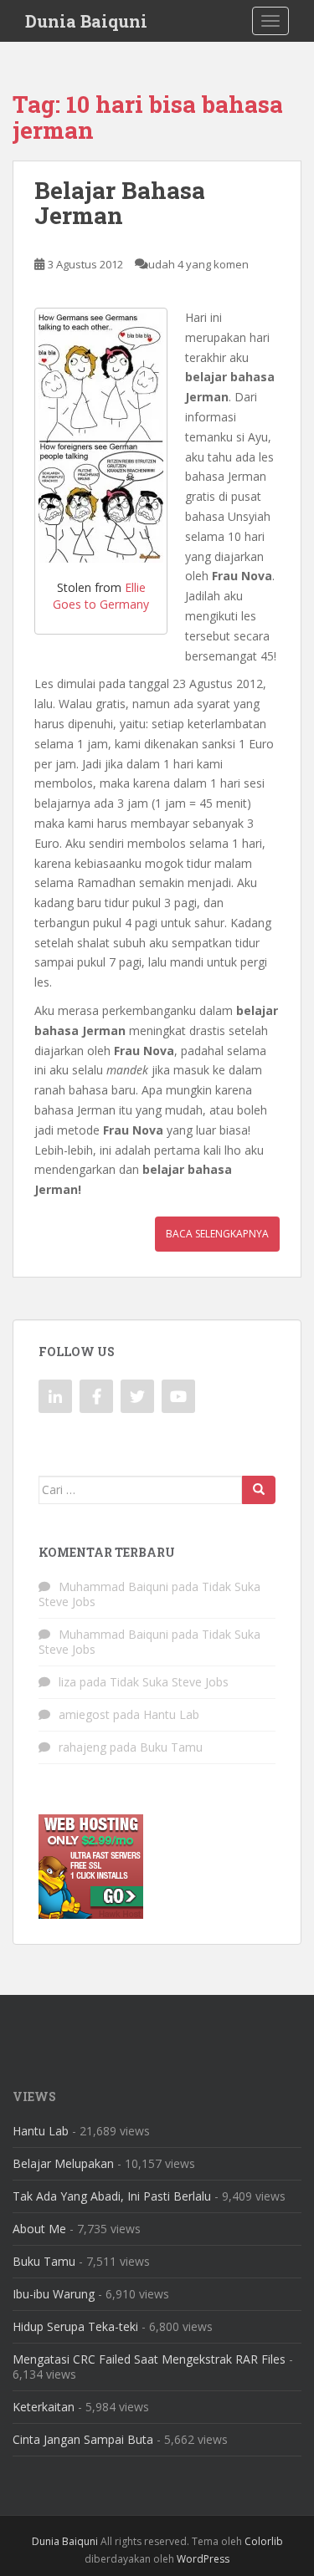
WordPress (203, 2559)
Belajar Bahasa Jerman (120, 203)
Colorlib (264, 2541)
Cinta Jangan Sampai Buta (83, 2439)
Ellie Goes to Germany (101, 596)
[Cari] (259, 1490)
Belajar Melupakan (63, 2163)
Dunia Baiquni (86, 21)
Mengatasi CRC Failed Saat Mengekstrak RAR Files (149, 2359)
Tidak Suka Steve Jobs (169, 1682)
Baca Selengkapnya (217, 1234)
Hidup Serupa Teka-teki (75, 2326)
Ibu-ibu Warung (54, 2294)
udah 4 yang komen (198, 264)
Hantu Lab (171, 1714)
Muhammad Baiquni (113, 1586)
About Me (39, 2229)
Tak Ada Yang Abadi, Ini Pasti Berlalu (112, 2196)
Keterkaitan (44, 2407)
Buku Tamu (171, 1747)
